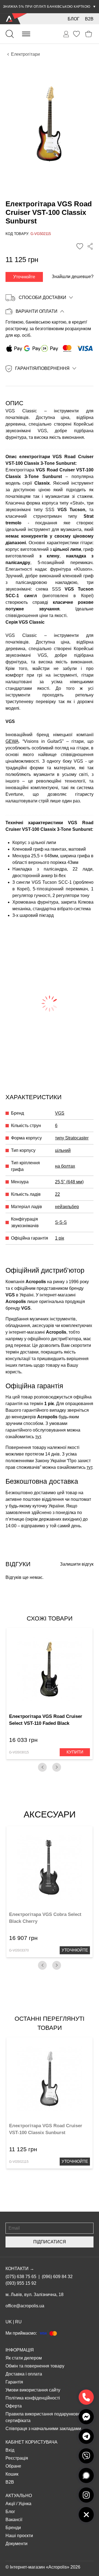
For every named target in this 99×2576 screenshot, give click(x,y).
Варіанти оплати (37, 311)
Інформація (20, 2350)
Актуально (19, 2496)
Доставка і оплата (24, 2374)
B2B (89, 19)
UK (9, 2322)
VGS (60, 1113)
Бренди (13, 2528)
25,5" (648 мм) (69, 1182)
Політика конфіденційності (33, 2398)
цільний (63, 1150)
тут (38, 1437)
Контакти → (20, 2269)
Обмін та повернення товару (35, 2366)
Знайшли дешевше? (73, 277)
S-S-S (61, 1222)
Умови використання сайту (33, 2390)
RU (18, 2322)
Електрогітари (25, 54)
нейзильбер (67, 1207)
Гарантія (14, 2382)
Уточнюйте (24, 277)
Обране (13, 2466)
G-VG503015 (19, 1752)
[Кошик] (89, 34)
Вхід (10, 2450)
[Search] (10, 34)
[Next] (57, 1767)
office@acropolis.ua (25, 2306)
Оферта (14, 2406)
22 (57, 1194)
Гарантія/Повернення (42, 368)
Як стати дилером (24, 2358)
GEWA (12, 741)
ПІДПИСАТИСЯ (50, 2242)
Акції (10, 2504)
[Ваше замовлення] (66, 34)
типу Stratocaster (72, 1138)
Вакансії (14, 2520)
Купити (75, 1752)
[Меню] (26, 34)
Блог (74, 19)
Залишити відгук (77, 1564)
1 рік (60, 1238)
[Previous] (42, 1767)
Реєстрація (17, 2458)
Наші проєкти (19, 2536)
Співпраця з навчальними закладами (43, 2429)
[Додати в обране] (80, 246)
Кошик (12, 2474)
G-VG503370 (19, 1950)
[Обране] (76, 34)
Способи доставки (42, 297)
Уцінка (25, 2504)
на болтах (65, 1166)
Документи (16, 2544)
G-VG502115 (19, 2162)
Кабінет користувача (31, 2442)
